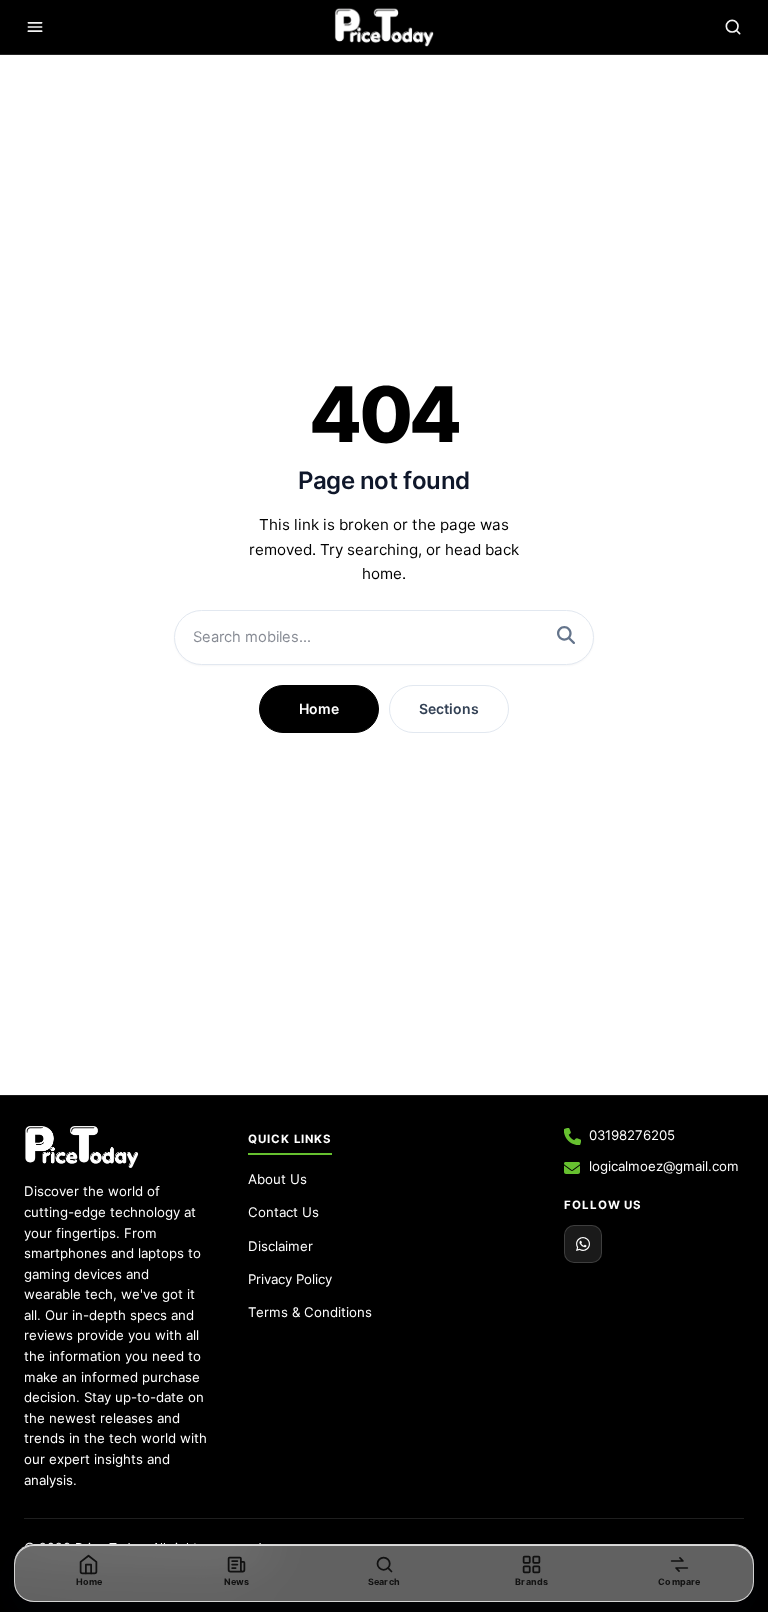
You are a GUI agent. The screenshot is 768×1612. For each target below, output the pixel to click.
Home (319, 708)
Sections (449, 708)
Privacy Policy (290, 1279)
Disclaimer (280, 1246)
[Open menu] (35, 27)
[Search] (733, 27)
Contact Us (283, 1212)
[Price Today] (81, 1147)
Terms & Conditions (310, 1312)
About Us (277, 1179)
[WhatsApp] (583, 1244)
